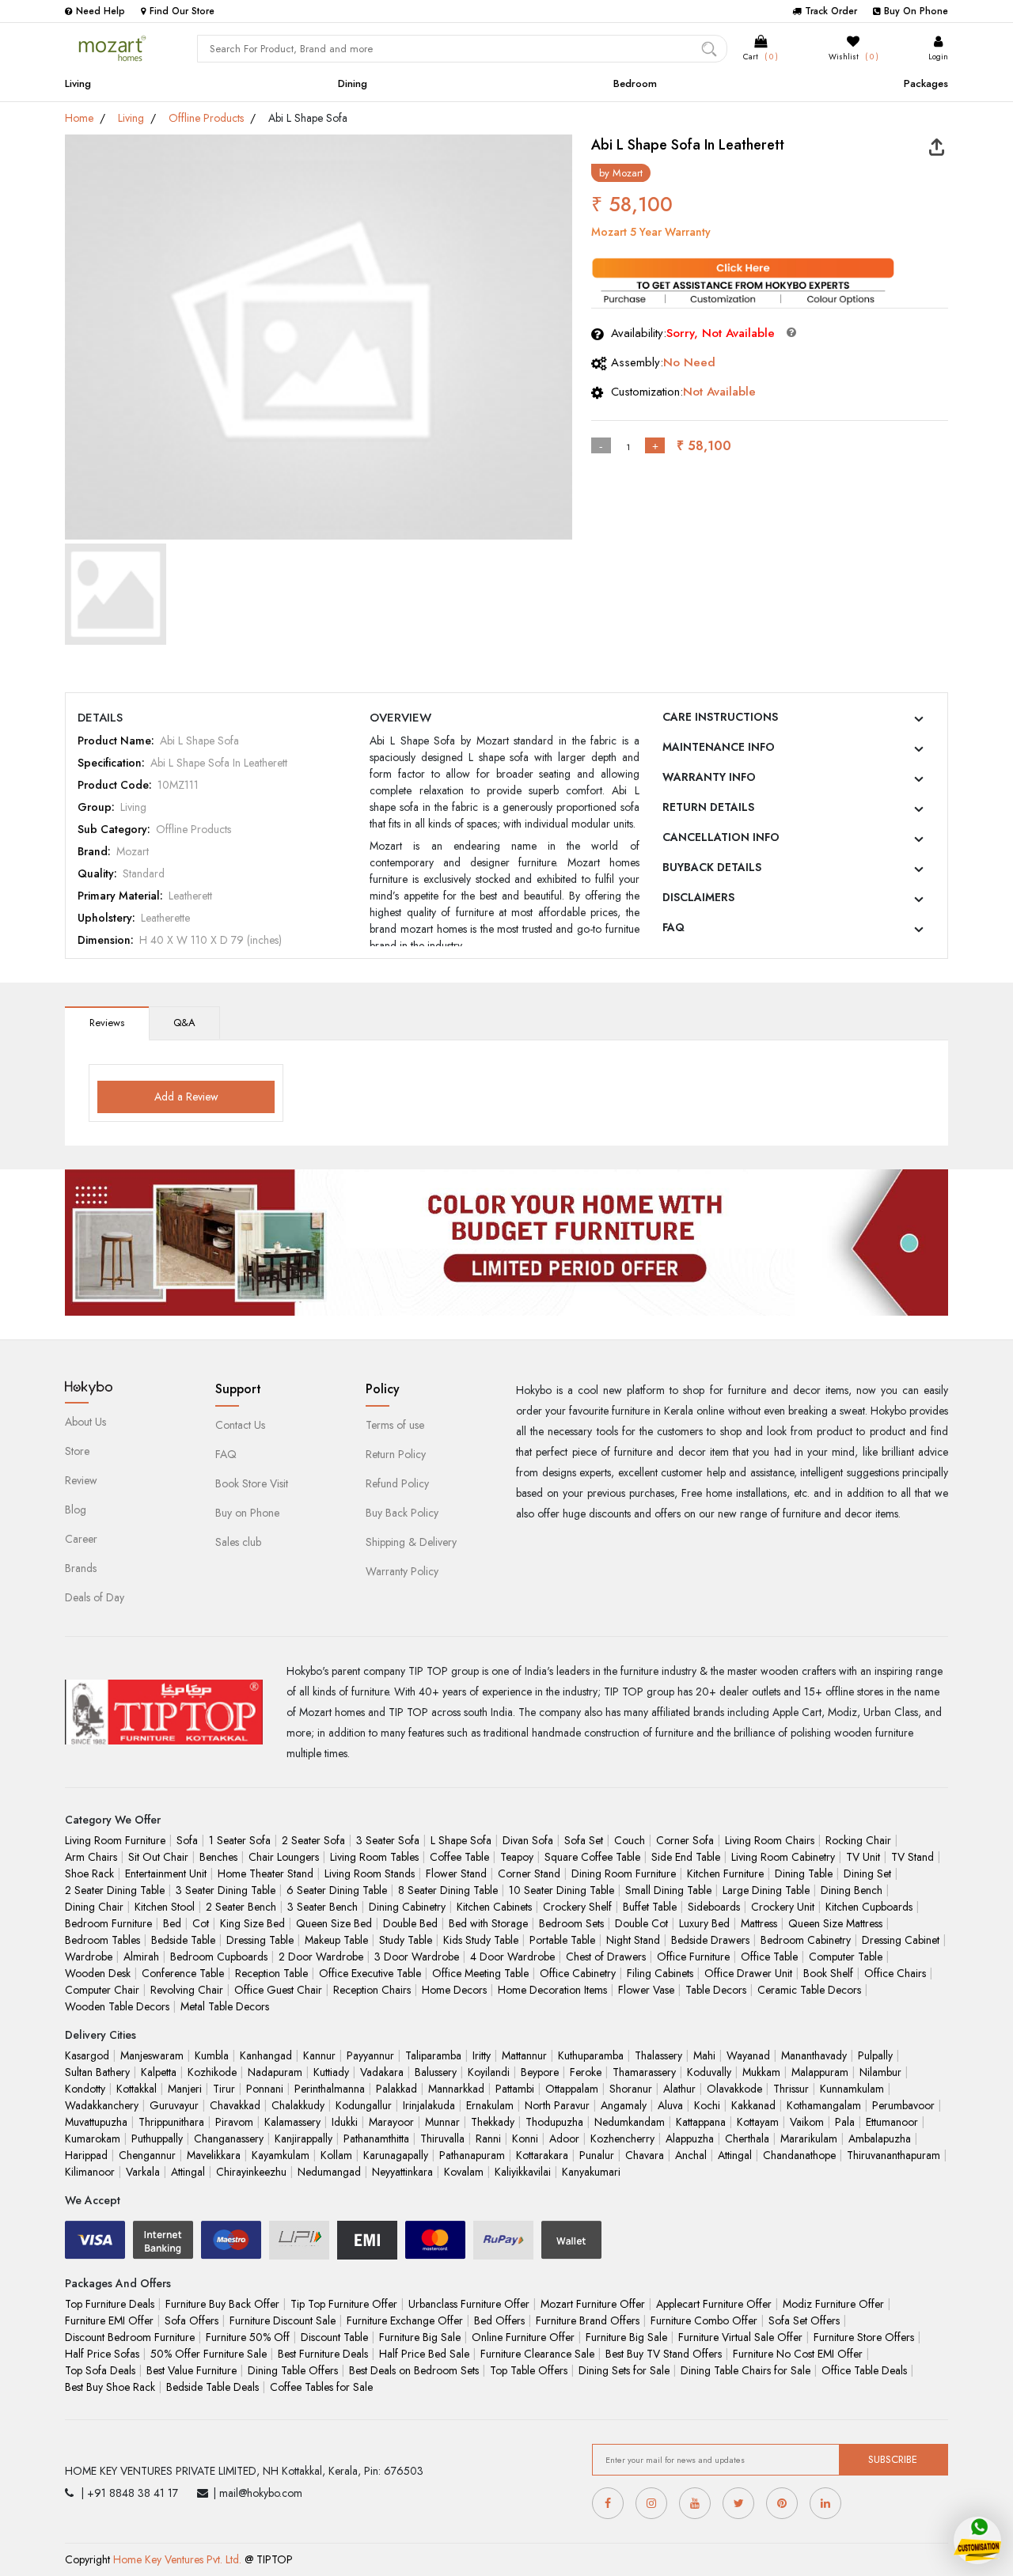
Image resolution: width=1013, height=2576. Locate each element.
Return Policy (396, 1454)
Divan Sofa (528, 1840)
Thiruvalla (442, 2138)
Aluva (670, 2105)
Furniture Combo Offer (704, 2320)
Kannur (319, 2055)
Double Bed (410, 1923)
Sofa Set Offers (804, 2320)
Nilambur (880, 2072)
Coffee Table (459, 1857)
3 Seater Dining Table (226, 1890)
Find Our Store (182, 11)
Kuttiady (331, 2072)
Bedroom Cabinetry (806, 1940)
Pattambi (515, 2089)
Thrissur (791, 2089)
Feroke (586, 2072)
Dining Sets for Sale (624, 2370)
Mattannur (524, 2055)
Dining (353, 83)
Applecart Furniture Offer (714, 2304)
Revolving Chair (187, 1990)
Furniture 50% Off (248, 2337)
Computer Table (846, 1957)
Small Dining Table (668, 1890)
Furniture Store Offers (864, 2337)
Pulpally (875, 2055)
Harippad (86, 2155)
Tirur (224, 2089)
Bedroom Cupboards (219, 1957)
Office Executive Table (370, 1973)
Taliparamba (433, 2055)
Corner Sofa (685, 1840)
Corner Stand (529, 1873)
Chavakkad (235, 2105)
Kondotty (85, 2089)
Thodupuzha (554, 2122)
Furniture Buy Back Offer (222, 2304)
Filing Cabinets (660, 1973)
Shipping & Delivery (411, 1542)
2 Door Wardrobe (321, 1957)
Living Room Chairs (770, 1840)
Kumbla (212, 2055)
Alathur (679, 2089)
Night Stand (633, 1940)
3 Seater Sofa (388, 1840)
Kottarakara (542, 2155)
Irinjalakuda (429, 2105)
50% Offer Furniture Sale (209, 2354)
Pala (845, 2122)
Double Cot (641, 1923)
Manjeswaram (152, 2055)
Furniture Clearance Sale (537, 2354)
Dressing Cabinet (901, 1940)
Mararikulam (809, 2138)
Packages (926, 83)
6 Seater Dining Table (337, 1890)
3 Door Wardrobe (417, 1957)
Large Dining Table (766, 1890)
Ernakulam (490, 2105)
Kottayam (758, 2122)
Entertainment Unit (166, 1873)
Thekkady (493, 2122)
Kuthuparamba (591, 2055)
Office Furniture (693, 1957)
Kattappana (701, 2122)
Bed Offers (499, 2320)
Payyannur (370, 2055)
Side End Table (686, 1857)
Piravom (234, 2122)
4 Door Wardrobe (512, 1957)
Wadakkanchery (102, 2105)
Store (77, 1451)
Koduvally (709, 2072)
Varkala (143, 2172)
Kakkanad (753, 2105)
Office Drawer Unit (748, 1973)
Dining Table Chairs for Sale (746, 2370)
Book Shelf (828, 1973)
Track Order (831, 11)
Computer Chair (102, 1990)
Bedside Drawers (710, 1940)
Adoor (564, 2138)
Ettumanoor (892, 2122)
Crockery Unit (783, 1907)
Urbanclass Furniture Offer (469, 2304)
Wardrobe (89, 1957)
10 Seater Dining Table (562, 1890)
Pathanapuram (472, 2155)
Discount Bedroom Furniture (130, 2337)
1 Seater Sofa (240, 1840)
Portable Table (562, 1940)
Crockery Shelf (577, 1907)
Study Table (406, 1940)
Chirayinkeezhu (251, 2172)
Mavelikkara (214, 2155)
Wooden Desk (98, 1973)
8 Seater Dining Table (448, 1890)
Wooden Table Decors (117, 2006)
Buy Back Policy (402, 1513)
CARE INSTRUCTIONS (720, 717)
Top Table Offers (529, 2370)
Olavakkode (734, 2089)
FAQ (673, 927)
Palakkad (396, 2089)
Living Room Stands (370, 1873)
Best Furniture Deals (323, 2354)
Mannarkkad (456, 2089)
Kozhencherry (622, 2138)
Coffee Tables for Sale (321, 2387)
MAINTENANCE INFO (719, 747)
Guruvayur (174, 2105)
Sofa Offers (192, 2320)
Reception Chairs (372, 1990)
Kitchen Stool (165, 1907)
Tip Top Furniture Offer (344, 2304)
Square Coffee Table (592, 1857)
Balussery (436, 2072)
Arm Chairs (91, 1857)
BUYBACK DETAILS (712, 867)
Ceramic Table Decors (809, 1990)
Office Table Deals (864, 2370)
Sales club (238, 1542)
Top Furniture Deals (110, 2304)
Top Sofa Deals (100, 2370)
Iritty (482, 2055)
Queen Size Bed (334, 1923)
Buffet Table (650, 1907)
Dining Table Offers (293, 2370)
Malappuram (820, 2072)
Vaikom (807, 2122)
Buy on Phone (247, 1513)
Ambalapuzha (880, 2138)
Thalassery (658, 2055)
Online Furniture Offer (523, 2337)
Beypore (540, 2072)
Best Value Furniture (192, 2370)
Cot (201, 1923)
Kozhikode (212, 2072)
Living (78, 83)
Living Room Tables (374, 1857)
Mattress (759, 1923)
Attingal (735, 2155)
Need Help (101, 11)
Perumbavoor (903, 2105)
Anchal (691, 2155)
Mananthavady (814, 2055)
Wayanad (748, 2055)
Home (79, 118)
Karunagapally (396, 2155)
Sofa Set (584, 1840)
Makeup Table (336, 1940)
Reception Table (271, 1973)
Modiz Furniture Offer (833, 2304)
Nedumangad (329, 2172)
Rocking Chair (858, 1840)
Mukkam (761, 2072)
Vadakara (382, 2072)
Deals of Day (95, 1597)
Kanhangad (266, 2055)
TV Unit (863, 1857)
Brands (81, 1568)
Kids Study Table (481, 1940)
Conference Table (183, 1973)
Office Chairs (895, 1973)
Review (81, 1480)
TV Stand (912, 1857)
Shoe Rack (89, 1873)
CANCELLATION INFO (721, 837)
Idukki (345, 2122)
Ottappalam (572, 2089)
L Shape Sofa (461, 1840)
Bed (172, 1923)
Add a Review (186, 1097)
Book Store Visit (252, 1483)
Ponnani (265, 2089)
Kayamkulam (281, 2155)
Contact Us (240, 1425)
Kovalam (464, 2172)
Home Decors (454, 1990)
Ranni (488, 2138)
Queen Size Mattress (835, 1923)
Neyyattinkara (402, 2172)
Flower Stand (456, 1873)
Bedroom (635, 83)
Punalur (597, 2155)
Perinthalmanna (330, 2089)
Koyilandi (489, 2072)
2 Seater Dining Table (115, 1890)
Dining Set (867, 1873)
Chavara (645, 2155)
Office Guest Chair (278, 1990)
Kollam (336, 2155)
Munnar (442, 2122)
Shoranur (631, 2089)
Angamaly (624, 2105)
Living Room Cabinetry (783, 1857)
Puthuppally (157, 2138)
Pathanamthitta (376, 2138)
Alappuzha (690, 2138)
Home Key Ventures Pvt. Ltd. (177, 2559)
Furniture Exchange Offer (405, 2320)
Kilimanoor (90, 2172)
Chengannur (147, 2155)
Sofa (187, 1840)
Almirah (141, 1957)
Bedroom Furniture (108, 1923)
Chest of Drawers (606, 1957)
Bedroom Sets (571, 1923)
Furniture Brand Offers (588, 2320)
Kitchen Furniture (725, 1873)
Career (81, 1539)
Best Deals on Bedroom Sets (414, 2370)
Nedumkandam (630, 2122)
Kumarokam (93, 2138)
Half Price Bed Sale (424, 2354)
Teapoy (517, 1857)
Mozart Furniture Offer (593, 2304)
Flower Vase (646, 1990)
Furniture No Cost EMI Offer (798, 2354)
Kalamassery (292, 2122)
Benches (218, 1857)
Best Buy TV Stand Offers (664, 2354)
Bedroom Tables (102, 1940)
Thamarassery (644, 2072)
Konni (525, 2138)
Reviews (107, 1023)
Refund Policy (397, 1483)
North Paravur (557, 2105)
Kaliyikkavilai (523, 2172)
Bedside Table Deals (212, 2387)
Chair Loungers (284, 1857)
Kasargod (87, 2055)
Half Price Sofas (102, 2354)
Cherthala (747, 2138)
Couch (630, 1840)
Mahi (704, 2055)
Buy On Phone (916, 11)
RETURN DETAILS (708, 807)
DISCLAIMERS (698, 897)
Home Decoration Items (552, 1990)
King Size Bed (252, 1923)
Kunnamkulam (852, 2089)
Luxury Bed (704, 1923)
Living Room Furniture (115, 1840)
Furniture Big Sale (420, 2337)
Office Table (769, 1957)
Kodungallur (364, 2105)
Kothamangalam (824, 2105)
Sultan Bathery (97, 2072)
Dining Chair (94, 1907)
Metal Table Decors (225, 2006)
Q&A (184, 1023)
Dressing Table (260, 1940)
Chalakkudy (298, 2105)
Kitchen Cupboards (869, 1907)
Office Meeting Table (480, 1973)
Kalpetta (159, 2072)
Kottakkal (137, 2089)
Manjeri (185, 2089)
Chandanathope (799, 2155)
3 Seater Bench (322, 1907)
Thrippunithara (171, 2122)
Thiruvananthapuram (893, 2155)
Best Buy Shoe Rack (110, 2387)
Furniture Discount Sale (283, 2320)
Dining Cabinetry (407, 1907)
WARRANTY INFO (709, 777)
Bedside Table (183, 1940)
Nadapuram (275, 2072)
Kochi (707, 2105)
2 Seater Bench (241, 1907)
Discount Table (334, 2337)
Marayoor (391, 2122)
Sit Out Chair (158, 1857)
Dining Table (804, 1873)
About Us (85, 1422)
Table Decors (716, 1990)
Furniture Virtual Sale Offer (740, 2337)
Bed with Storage (488, 1923)
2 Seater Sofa (313, 1840)
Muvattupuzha (96, 2122)
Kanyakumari (591, 2172)
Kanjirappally (304, 2138)
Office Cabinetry (578, 1973)
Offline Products (206, 118)
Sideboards (714, 1907)
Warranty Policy (402, 1571)
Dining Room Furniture (624, 1873)
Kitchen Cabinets (494, 1907)
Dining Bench (852, 1890)
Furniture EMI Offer (109, 2320)
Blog (76, 1510)
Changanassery (229, 2138)
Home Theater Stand (266, 1873)
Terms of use (395, 1425)
